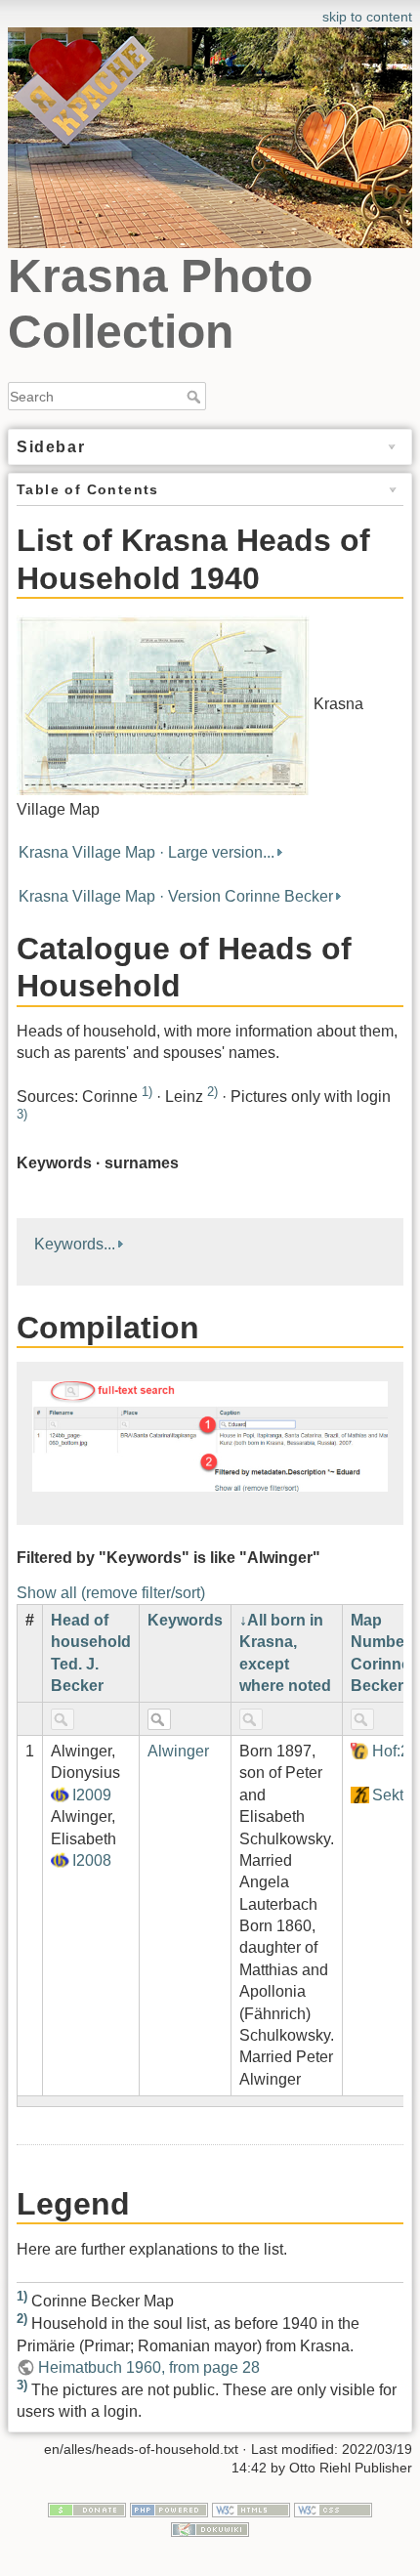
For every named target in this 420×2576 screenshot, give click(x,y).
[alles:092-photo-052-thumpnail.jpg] (163, 705)
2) (212, 1092)
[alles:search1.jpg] (210, 1436)
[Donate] (87, 2509)
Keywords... (75, 1244)
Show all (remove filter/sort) (111, 1593)
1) (147, 1092)
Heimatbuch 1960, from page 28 (149, 2367)
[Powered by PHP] (169, 2509)
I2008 (92, 1860)
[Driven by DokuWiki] (210, 2528)
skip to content (367, 17)
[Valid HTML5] (251, 2509)
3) (22, 1114)
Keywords (185, 1620)
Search (196, 397)
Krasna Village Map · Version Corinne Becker (176, 896)
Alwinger (178, 1751)
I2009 (92, 1795)
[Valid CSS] (333, 2509)
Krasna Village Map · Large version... (147, 852)
